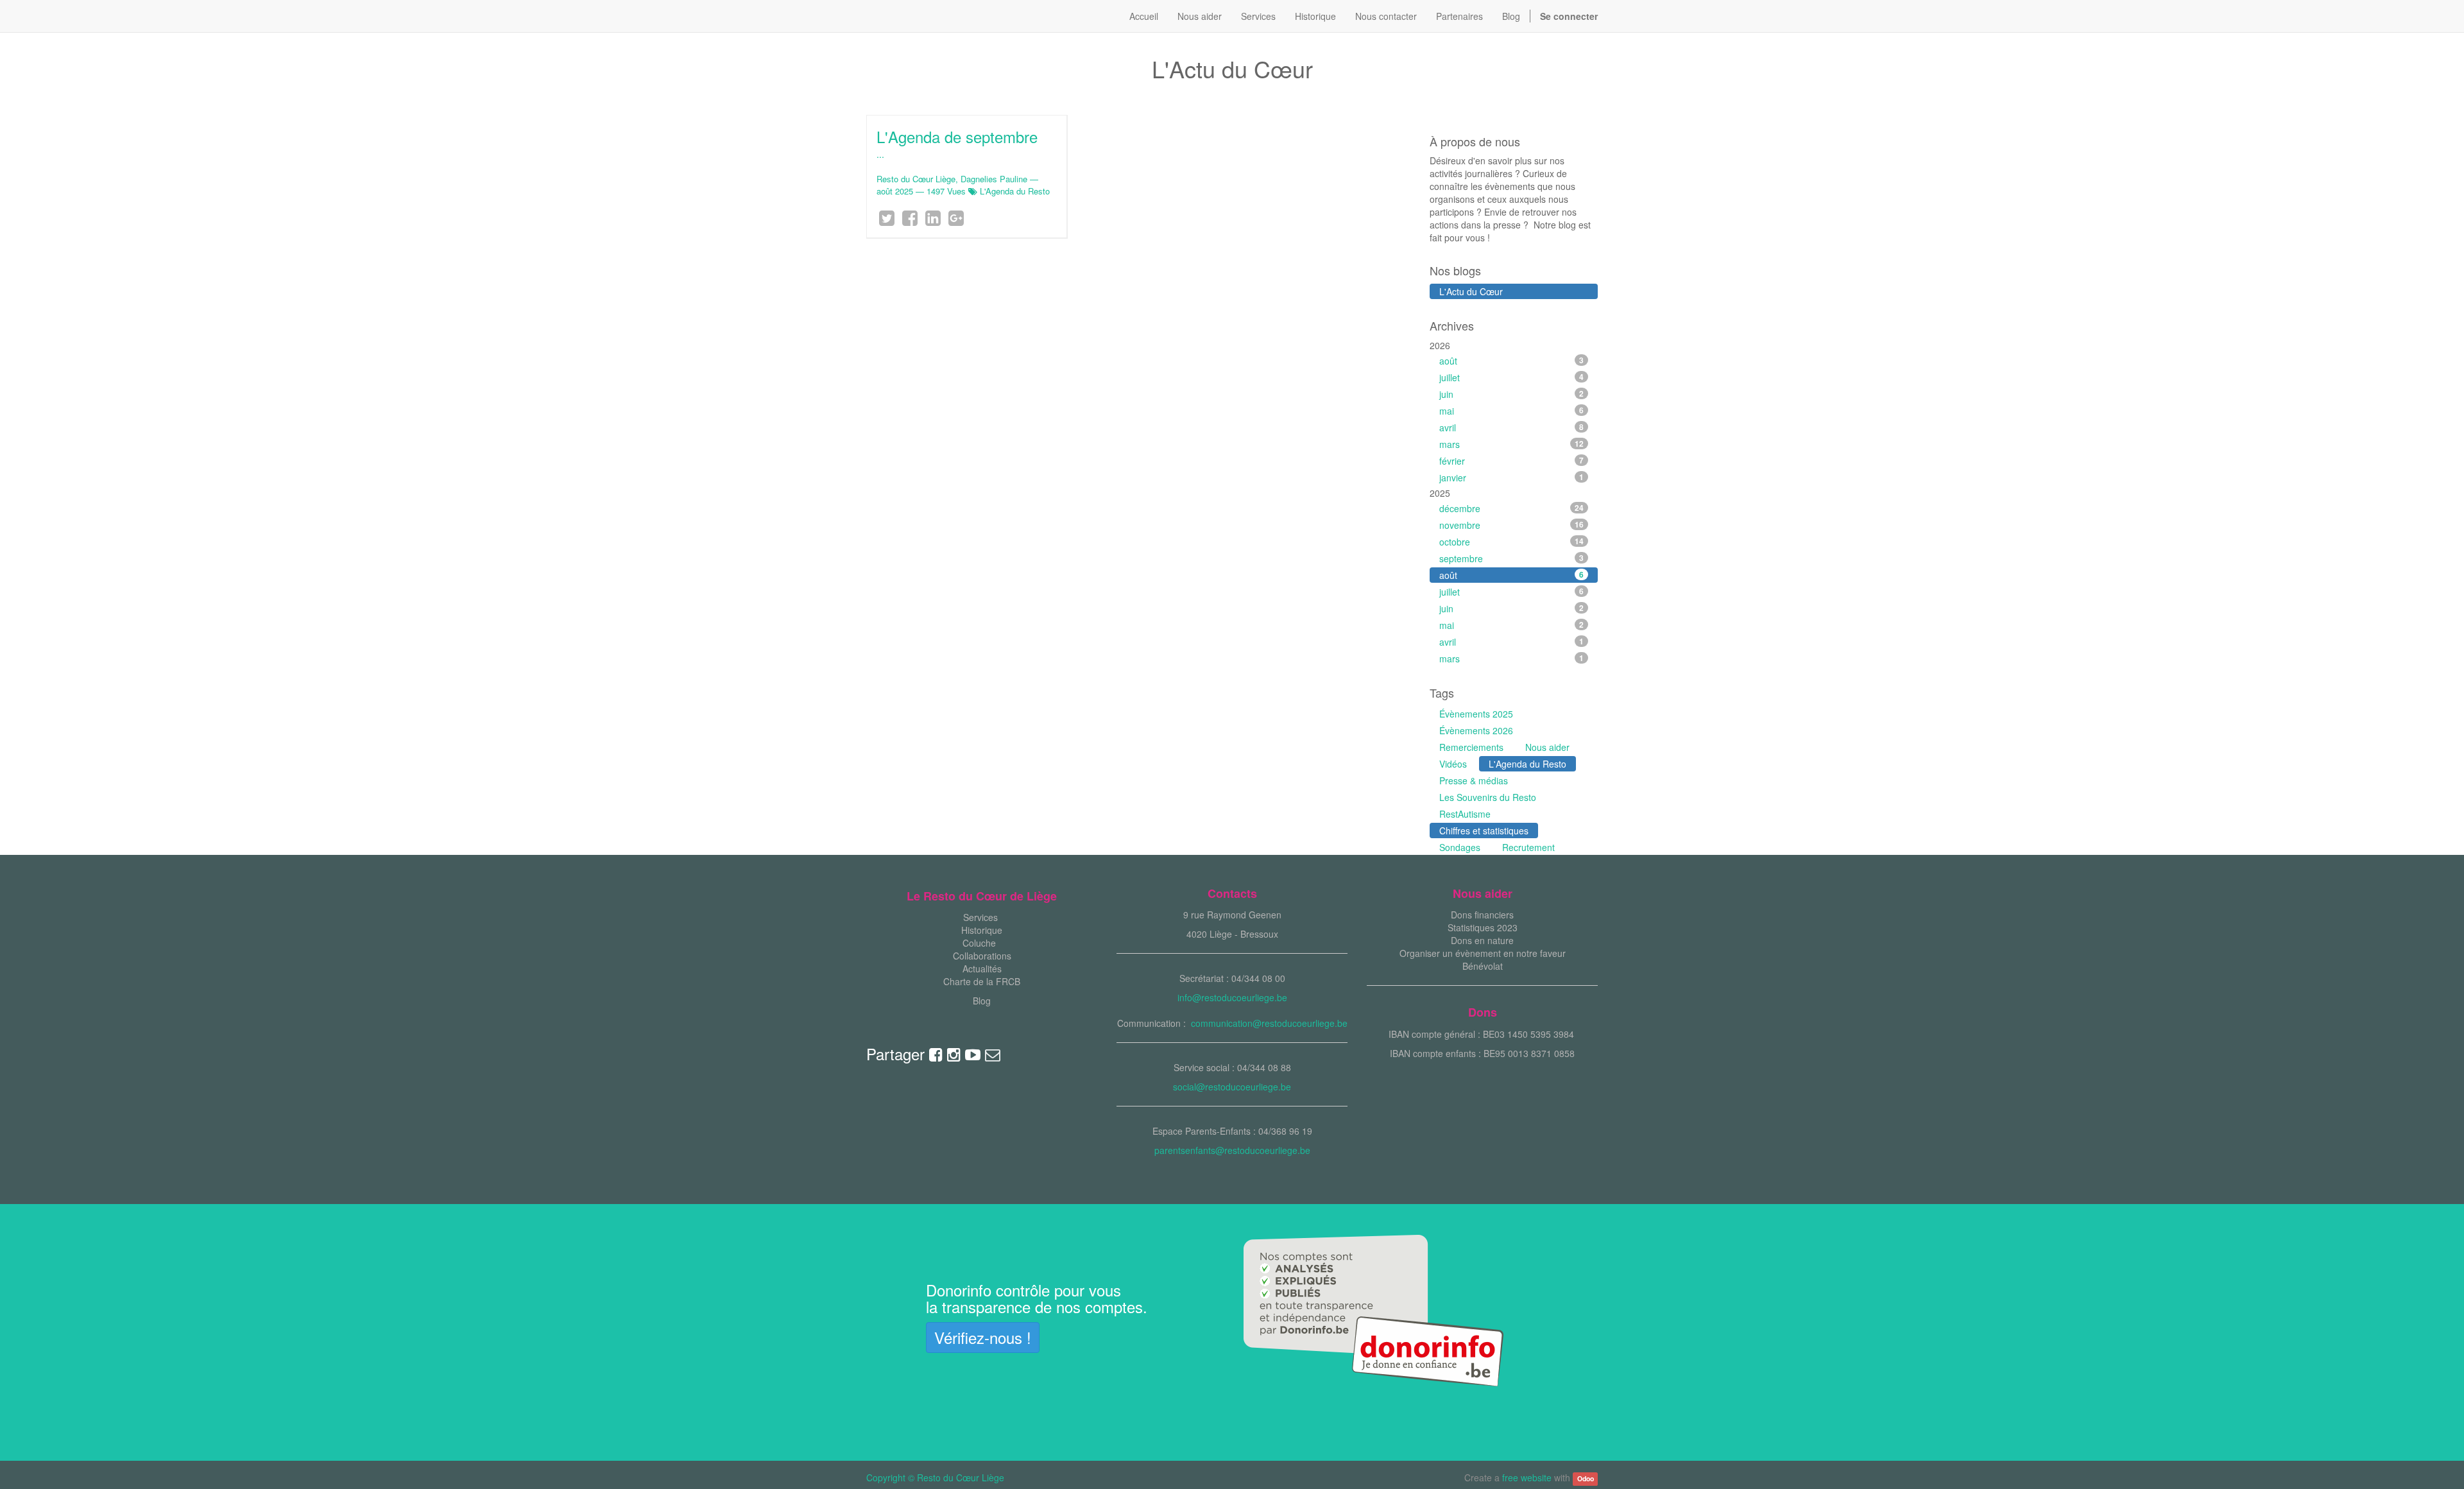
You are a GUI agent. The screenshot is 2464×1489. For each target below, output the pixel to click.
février (1512, 461)
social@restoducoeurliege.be (1232, 1087)
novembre (1512, 525)
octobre (1512, 542)
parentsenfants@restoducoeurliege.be (1232, 1150)
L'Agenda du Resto (1015, 191)
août (1512, 361)
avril (1512, 427)
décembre (1512, 508)
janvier (1512, 478)
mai (1512, 411)
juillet (1512, 377)
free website (1527, 1477)
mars (1512, 444)
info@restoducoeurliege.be (1232, 997)
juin (1512, 394)
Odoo (1586, 1478)
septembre (1512, 558)
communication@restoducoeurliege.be (1269, 1023)
